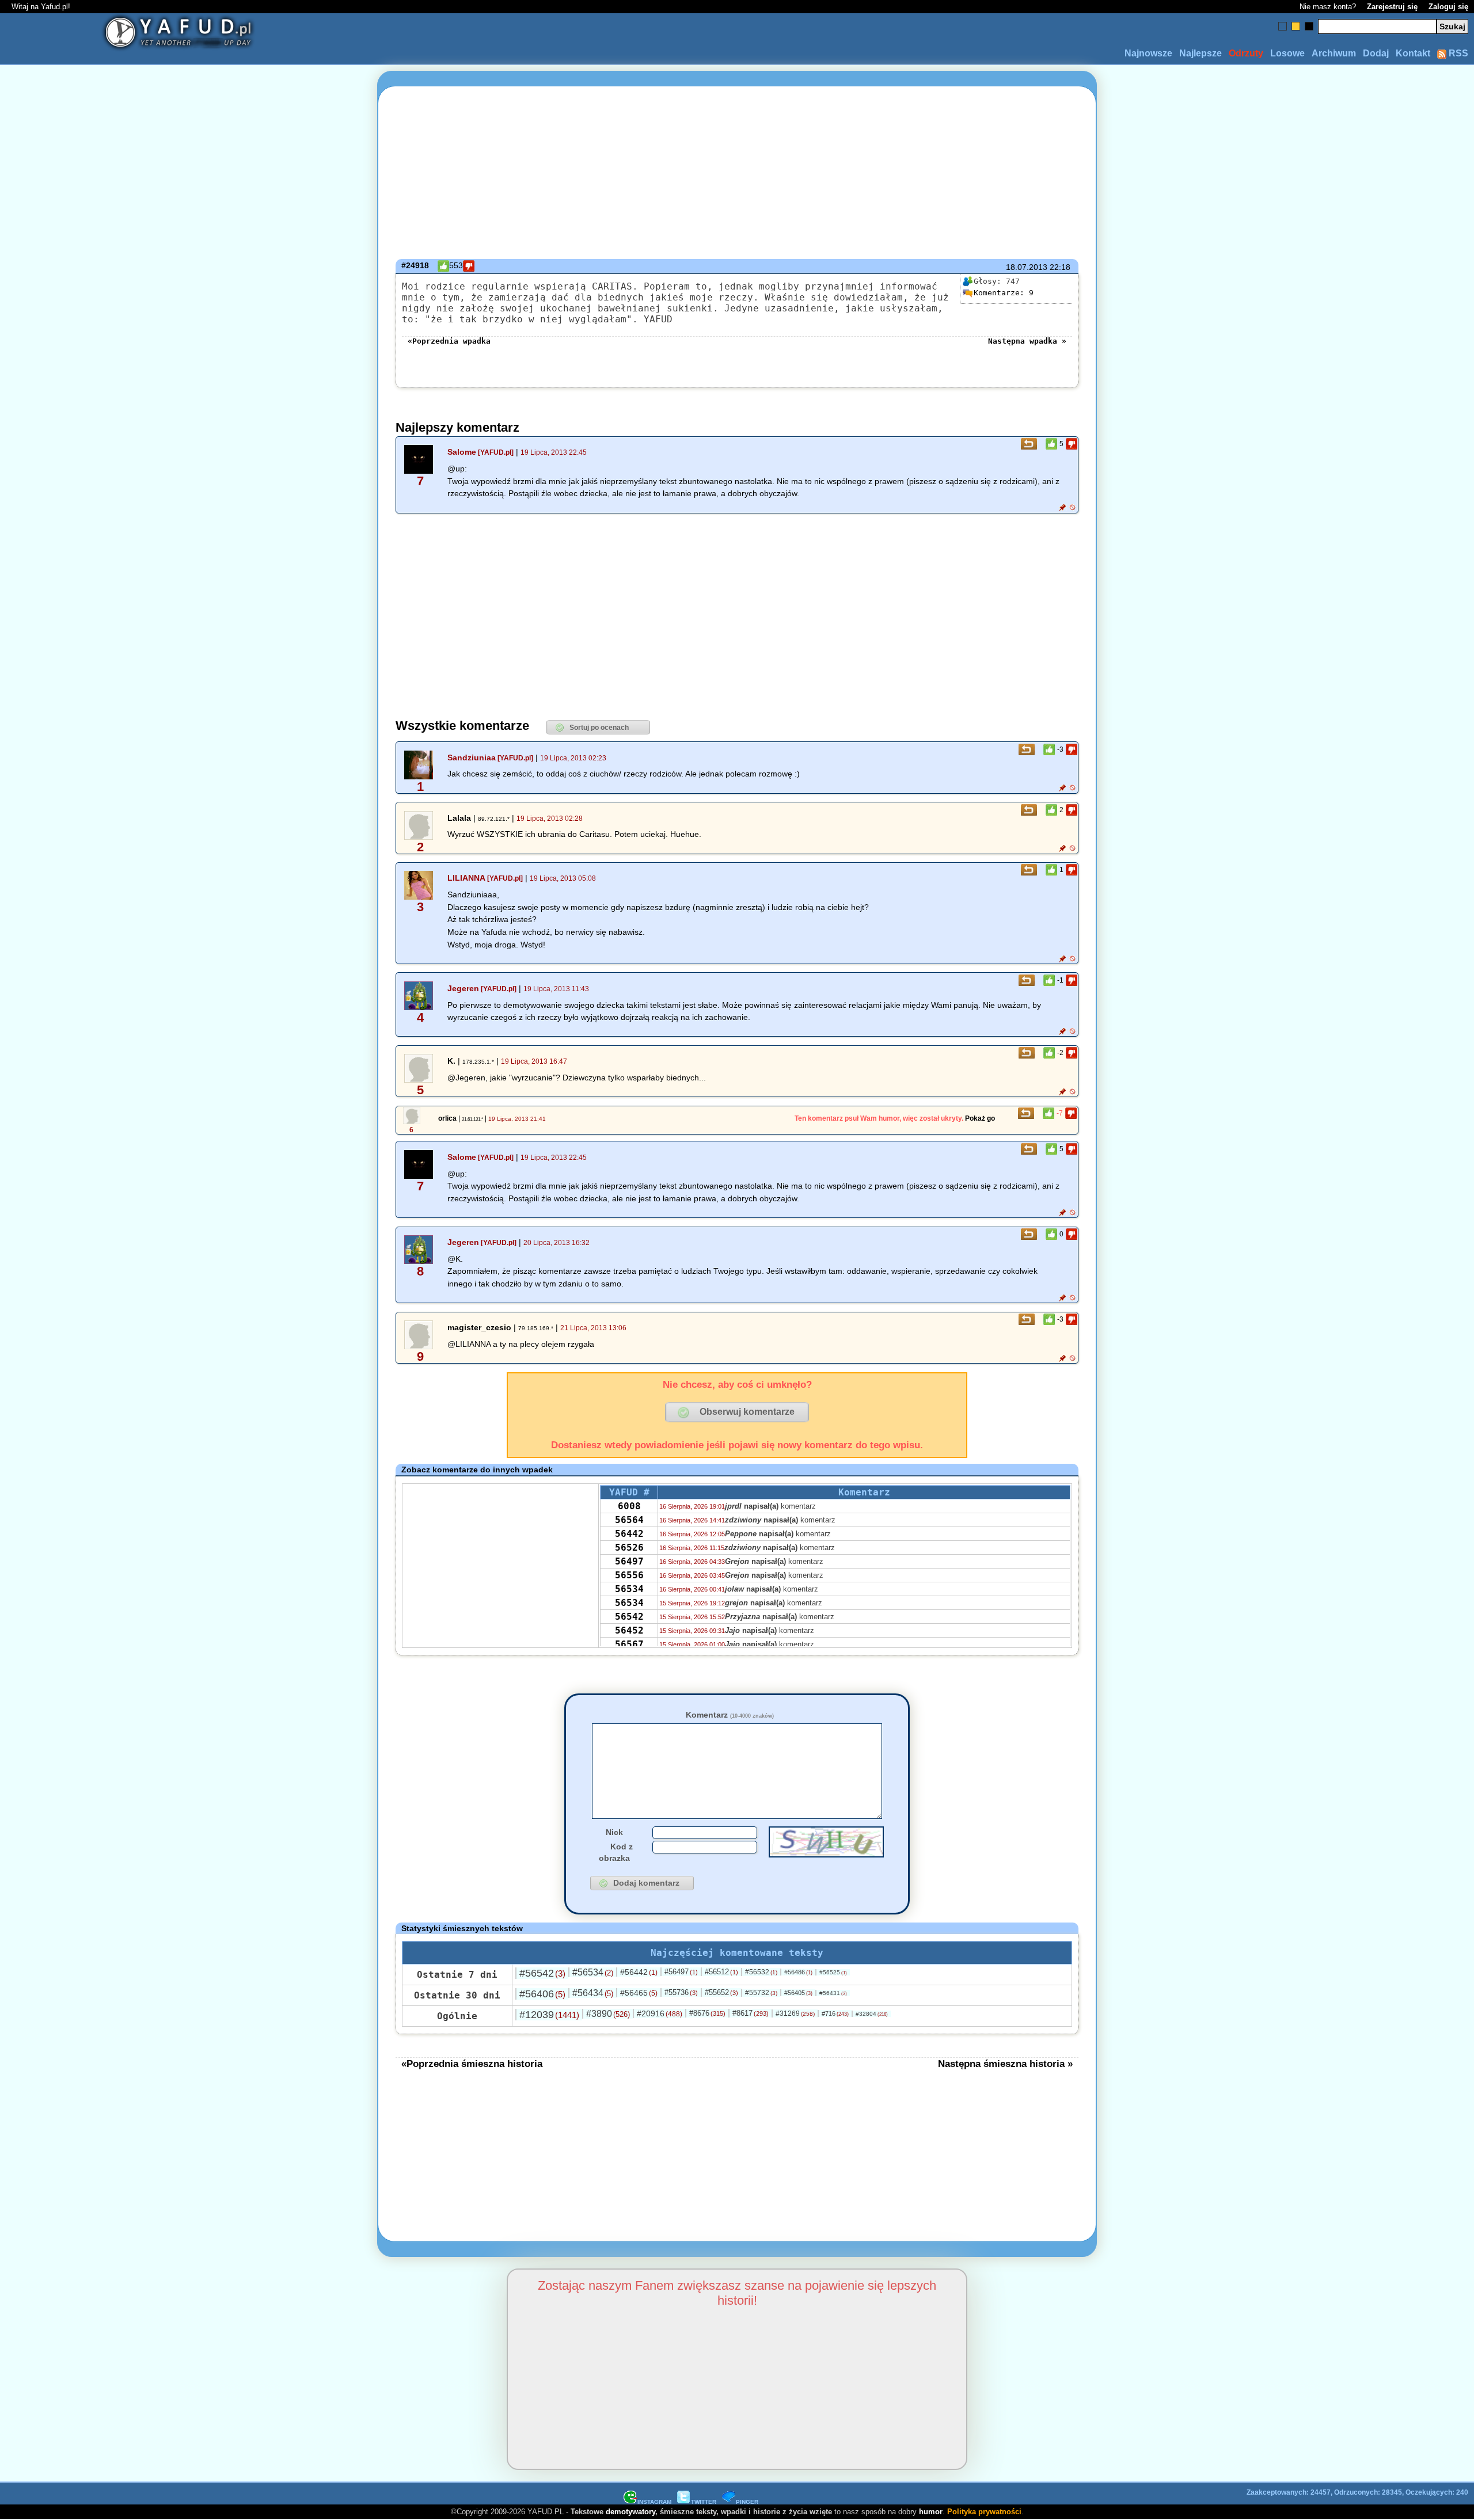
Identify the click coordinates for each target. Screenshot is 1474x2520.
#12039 (549, 2015)
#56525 (833, 1972)
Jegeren (463, 988)
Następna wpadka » (1027, 341)
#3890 (608, 2014)
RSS (1457, 53)
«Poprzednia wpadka (449, 341)
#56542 (542, 1973)
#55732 (761, 1993)
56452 (629, 1630)
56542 (629, 1617)
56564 (629, 1520)
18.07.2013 (1027, 267)
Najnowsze (1148, 53)
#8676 (707, 2013)
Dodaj (1376, 53)
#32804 (872, 2014)
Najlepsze (1201, 53)
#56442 (639, 1972)
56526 (629, 1548)
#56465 (639, 1993)
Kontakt (1413, 53)
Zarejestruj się (1392, 7)
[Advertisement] (136, 1260)
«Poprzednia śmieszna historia (472, 2064)
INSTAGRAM (654, 2502)
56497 (629, 1561)
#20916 (660, 2013)
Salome (462, 452)
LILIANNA (466, 878)
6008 (629, 1506)
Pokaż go (980, 1118)
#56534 (593, 1972)
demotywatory (630, 2512)
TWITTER (704, 2502)
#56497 (681, 1972)
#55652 (721, 1992)
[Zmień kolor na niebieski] (1283, 26)
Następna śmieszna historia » (1005, 2064)
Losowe (1287, 53)
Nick (614, 1832)
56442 (629, 1534)
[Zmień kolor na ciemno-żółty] (1296, 26)
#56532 (761, 1972)
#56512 (721, 1972)
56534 (629, 1589)
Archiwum (1334, 53)
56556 (629, 1575)
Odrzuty (1246, 53)
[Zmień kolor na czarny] (1309, 26)
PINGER (747, 2502)
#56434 (593, 1993)
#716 (835, 2013)
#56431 (833, 1993)
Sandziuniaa (472, 757)
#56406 (542, 1994)
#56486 (798, 1972)
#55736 (681, 1992)
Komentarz (730, 1715)
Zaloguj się (1448, 7)
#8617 (751, 2013)
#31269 (795, 2013)
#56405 (798, 1993)
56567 (629, 1644)
